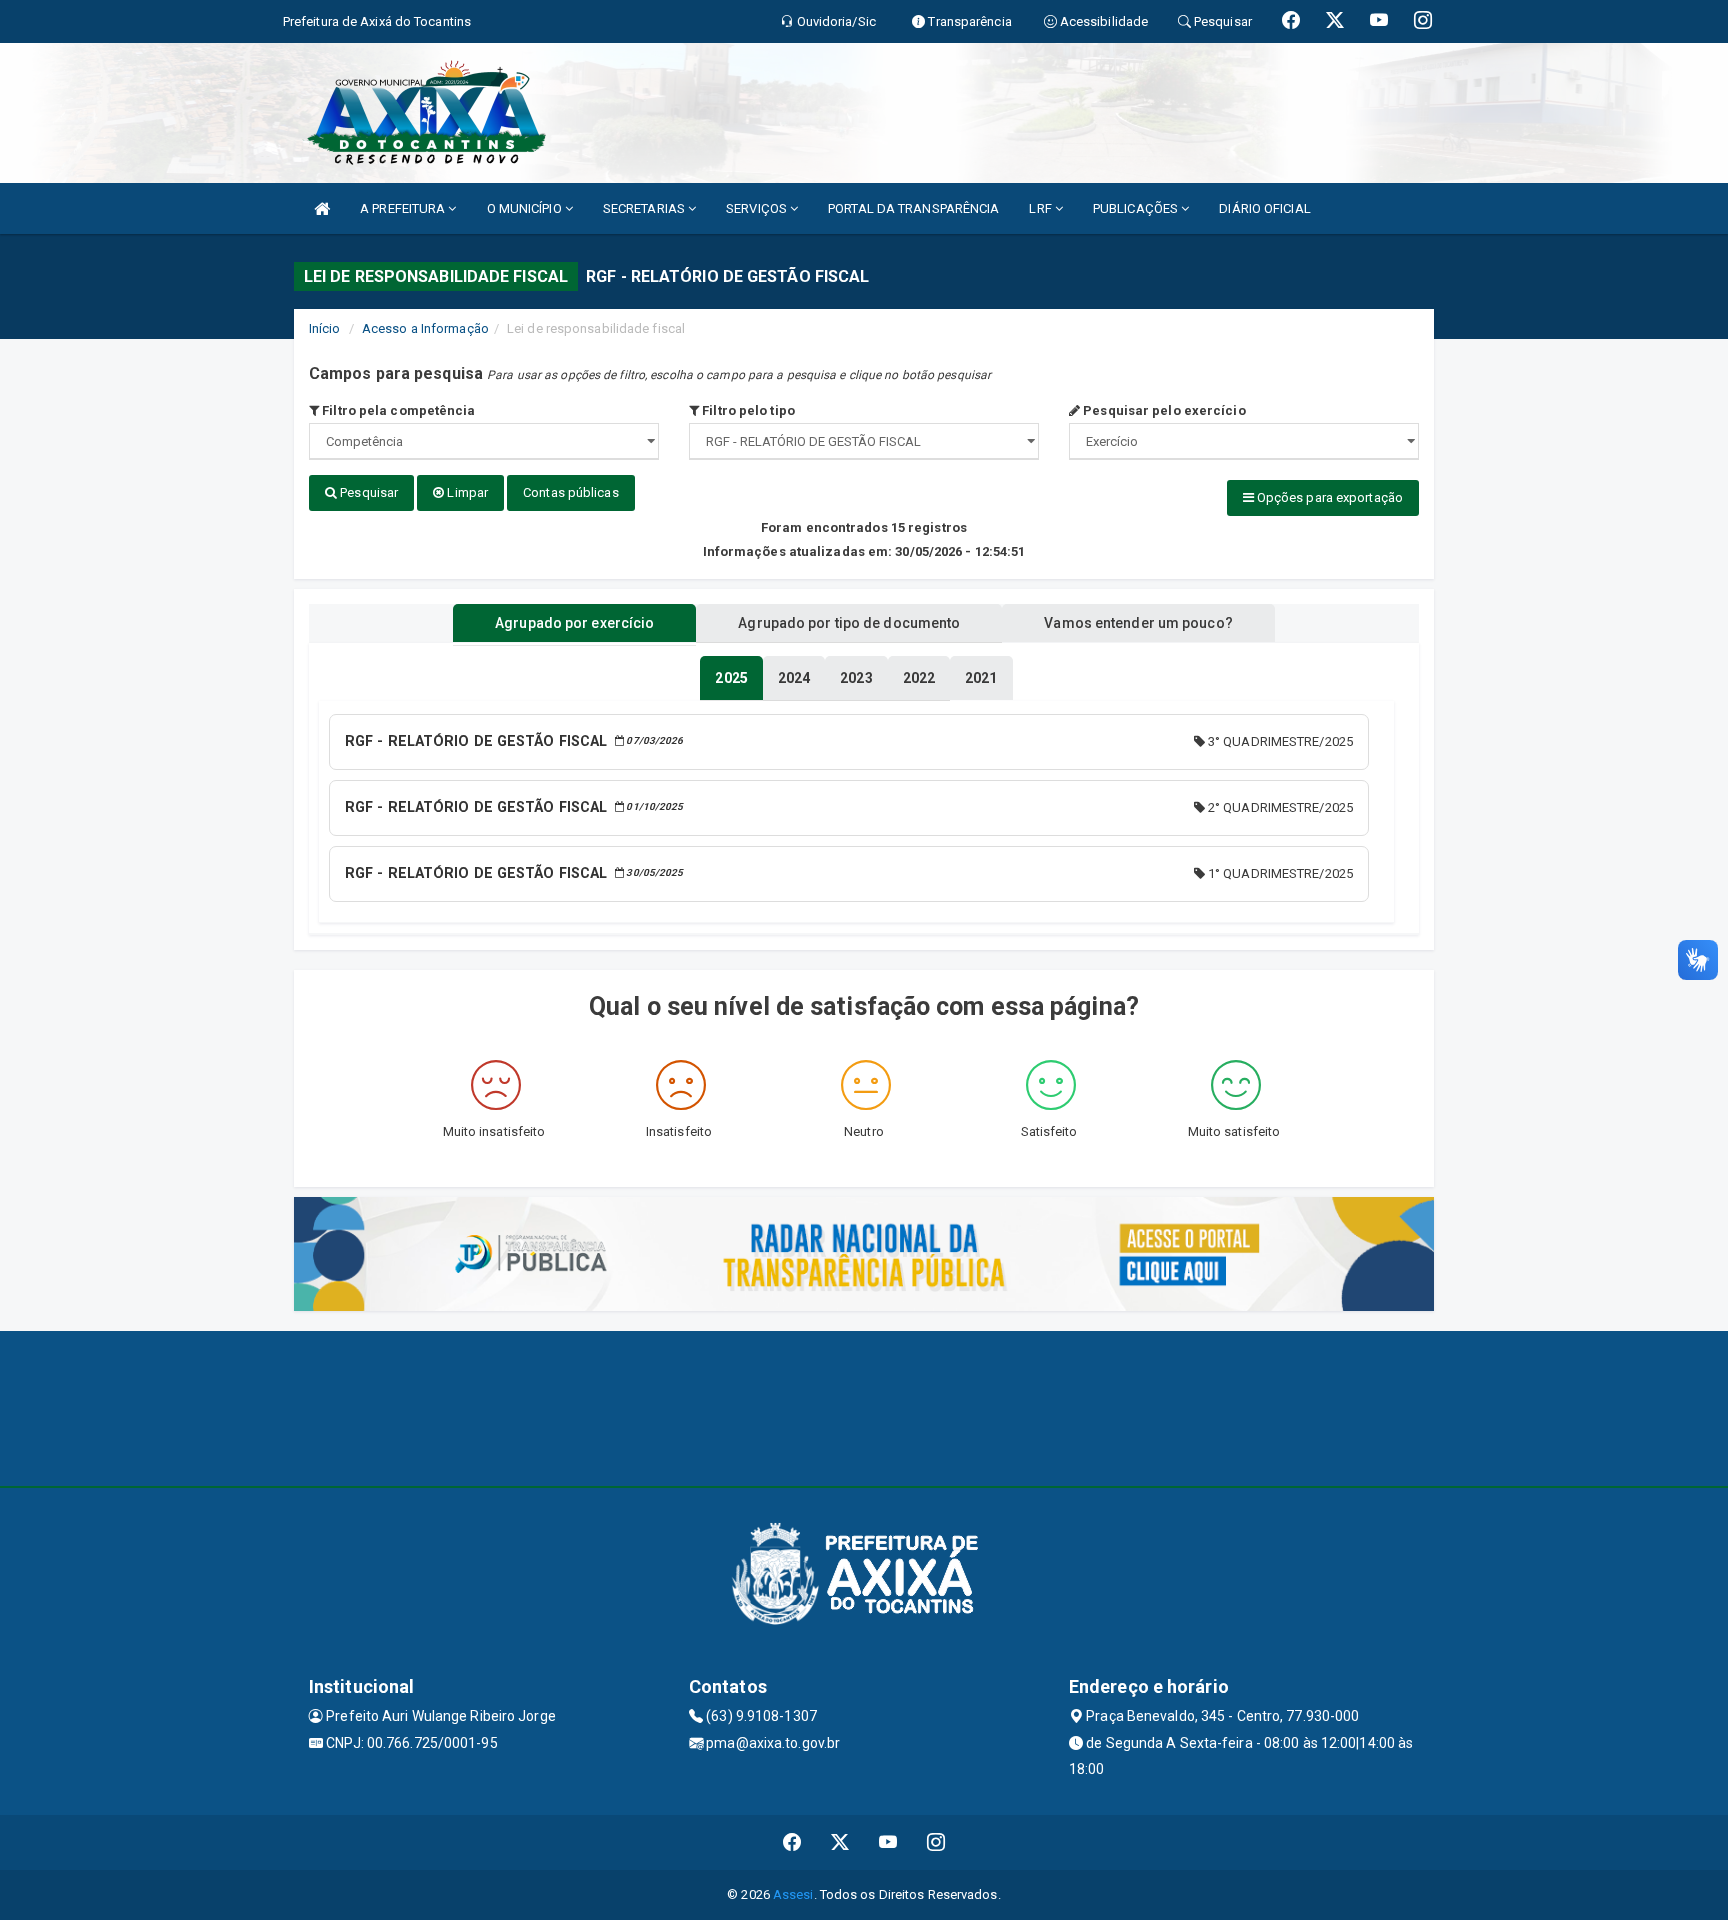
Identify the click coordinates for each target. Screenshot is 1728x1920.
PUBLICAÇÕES (1137, 208)
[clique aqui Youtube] (888, 1842)
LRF (1041, 208)
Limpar (466, 492)
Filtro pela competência (397, 410)
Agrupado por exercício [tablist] (574, 623)
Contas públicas (571, 492)
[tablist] (731, 678)
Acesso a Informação (425, 328)
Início (325, 328)
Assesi (793, 1894)
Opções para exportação (1328, 497)
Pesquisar (367, 492)
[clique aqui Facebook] (792, 1842)
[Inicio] (322, 208)
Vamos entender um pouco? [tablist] (1138, 623)
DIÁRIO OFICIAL (1264, 208)
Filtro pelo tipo (747, 410)
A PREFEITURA (404, 208)
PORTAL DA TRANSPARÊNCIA (913, 208)
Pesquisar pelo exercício (1163, 410)
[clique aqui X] (840, 1842)
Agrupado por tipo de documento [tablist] (849, 623)
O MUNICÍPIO (526, 208)
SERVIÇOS (758, 208)
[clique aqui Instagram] (936, 1842)
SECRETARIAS (645, 208)
